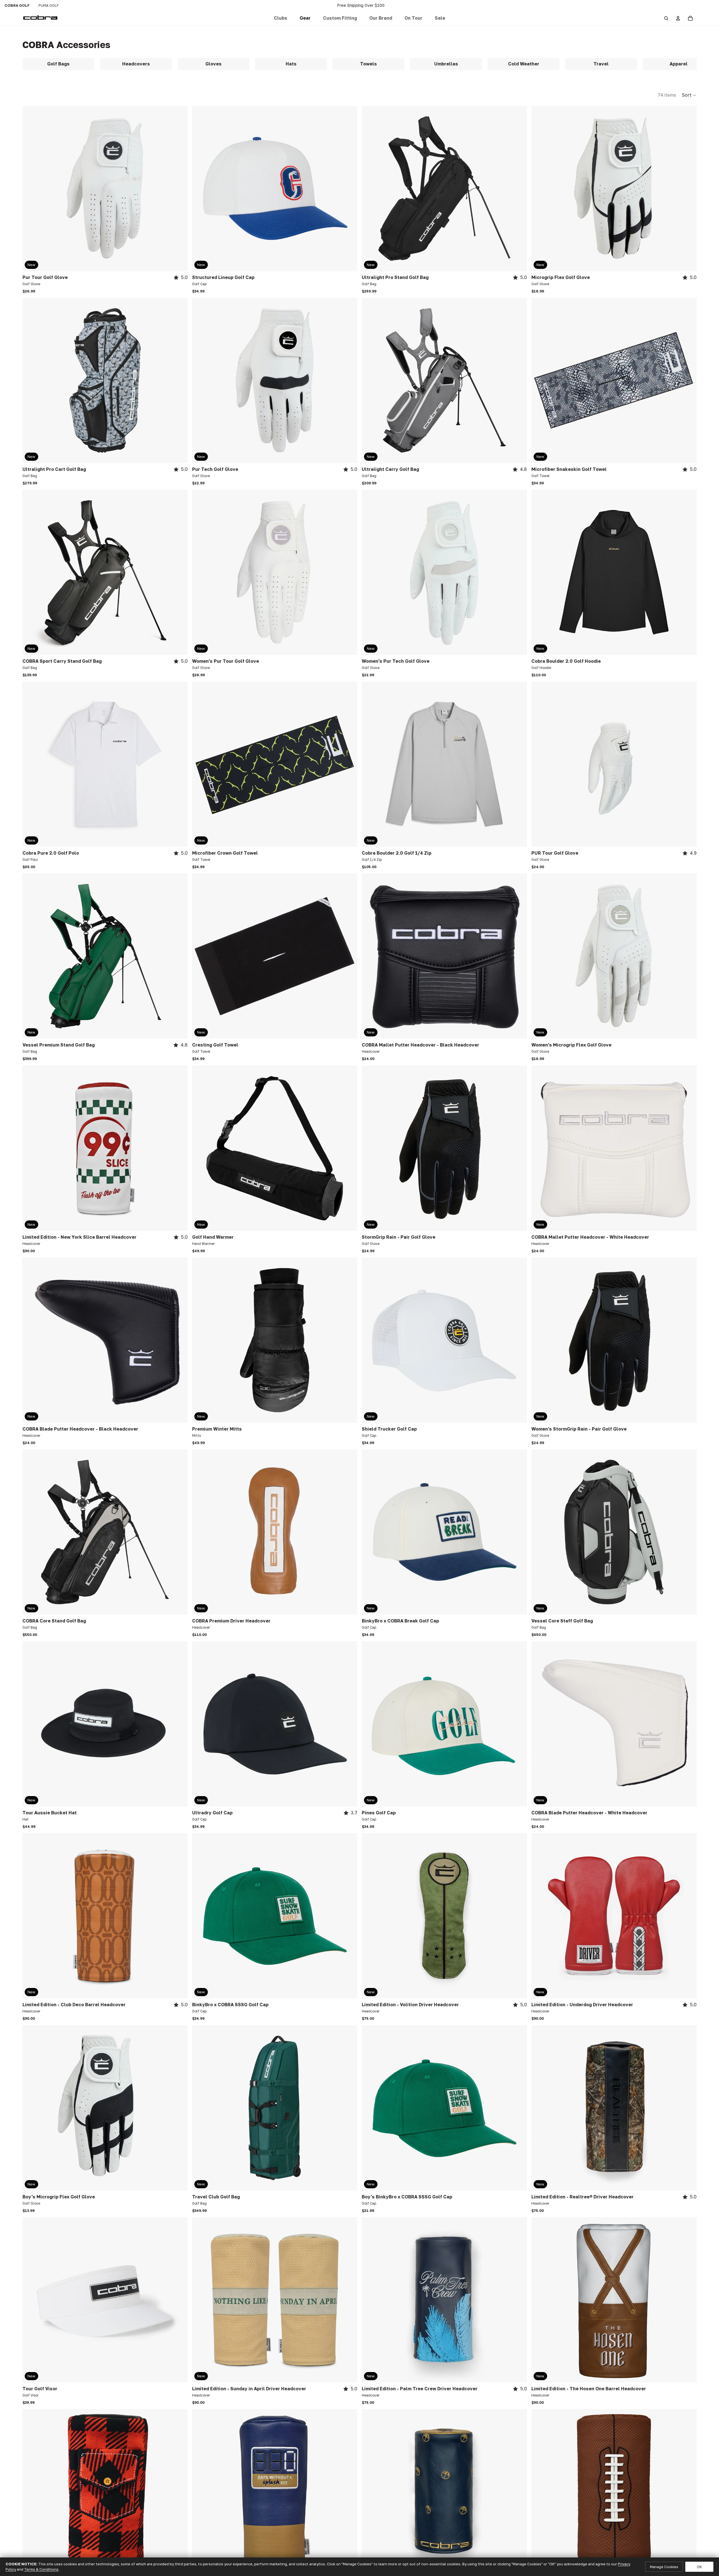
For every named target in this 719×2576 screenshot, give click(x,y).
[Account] (678, 18)
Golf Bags (58, 64)
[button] (340, 18)
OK (699, 2567)
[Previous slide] (31, 189)
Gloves (213, 64)
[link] (281, 18)
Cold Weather (524, 64)
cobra (17, 5)
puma (49, 5)
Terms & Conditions (41, 2569)
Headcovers (136, 64)
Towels (368, 64)
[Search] (666, 18)
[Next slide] (179, 189)
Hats (291, 64)
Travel (601, 64)
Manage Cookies (664, 2567)
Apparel (679, 64)
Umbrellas (446, 64)
